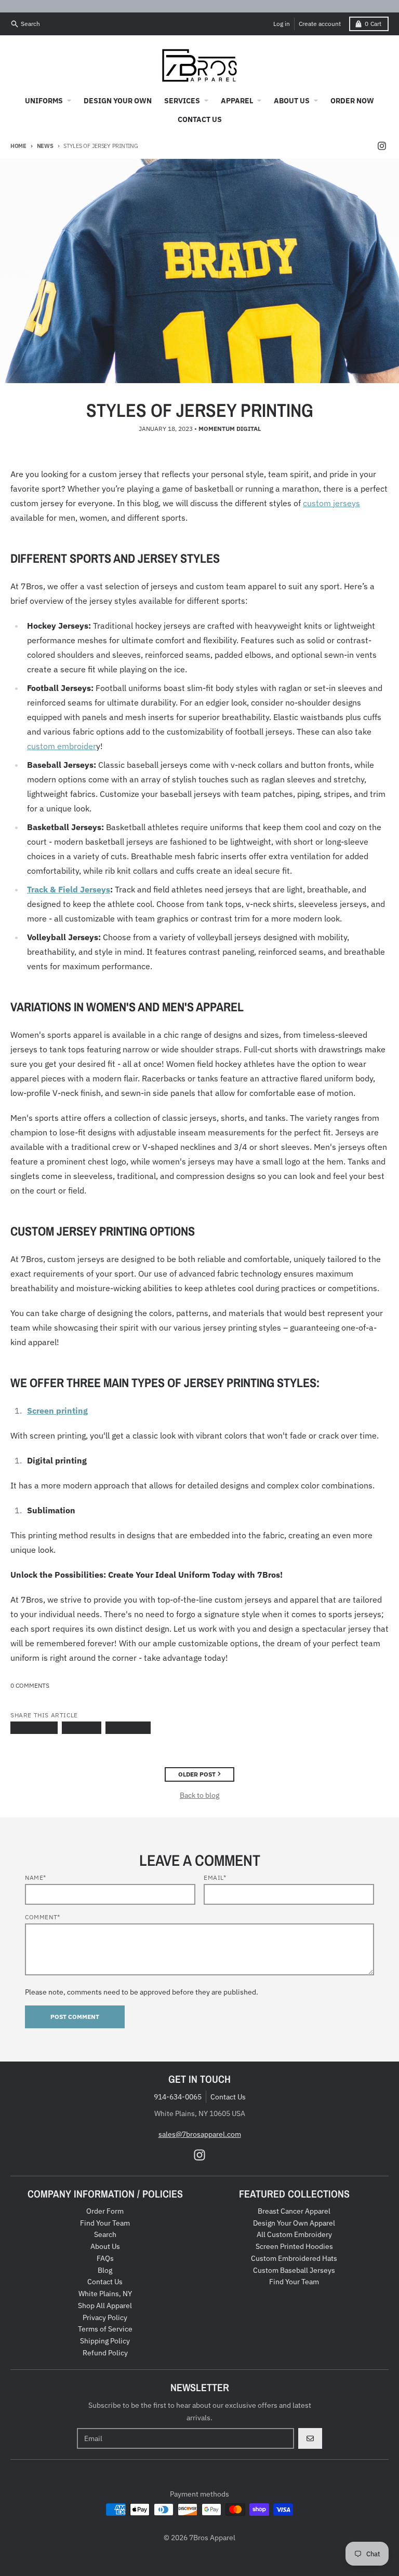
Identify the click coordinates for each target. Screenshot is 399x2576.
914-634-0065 (178, 2097)
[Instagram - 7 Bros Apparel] (382, 146)
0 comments (30, 1685)
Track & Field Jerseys (69, 889)
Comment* (43, 1917)
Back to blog (199, 1795)
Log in (282, 24)
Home (18, 146)
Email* (215, 1877)
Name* (36, 1877)
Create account (320, 24)
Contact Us (228, 2097)
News (45, 146)
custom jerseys (331, 503)
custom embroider (62, 746)
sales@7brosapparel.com (200, 2134)
